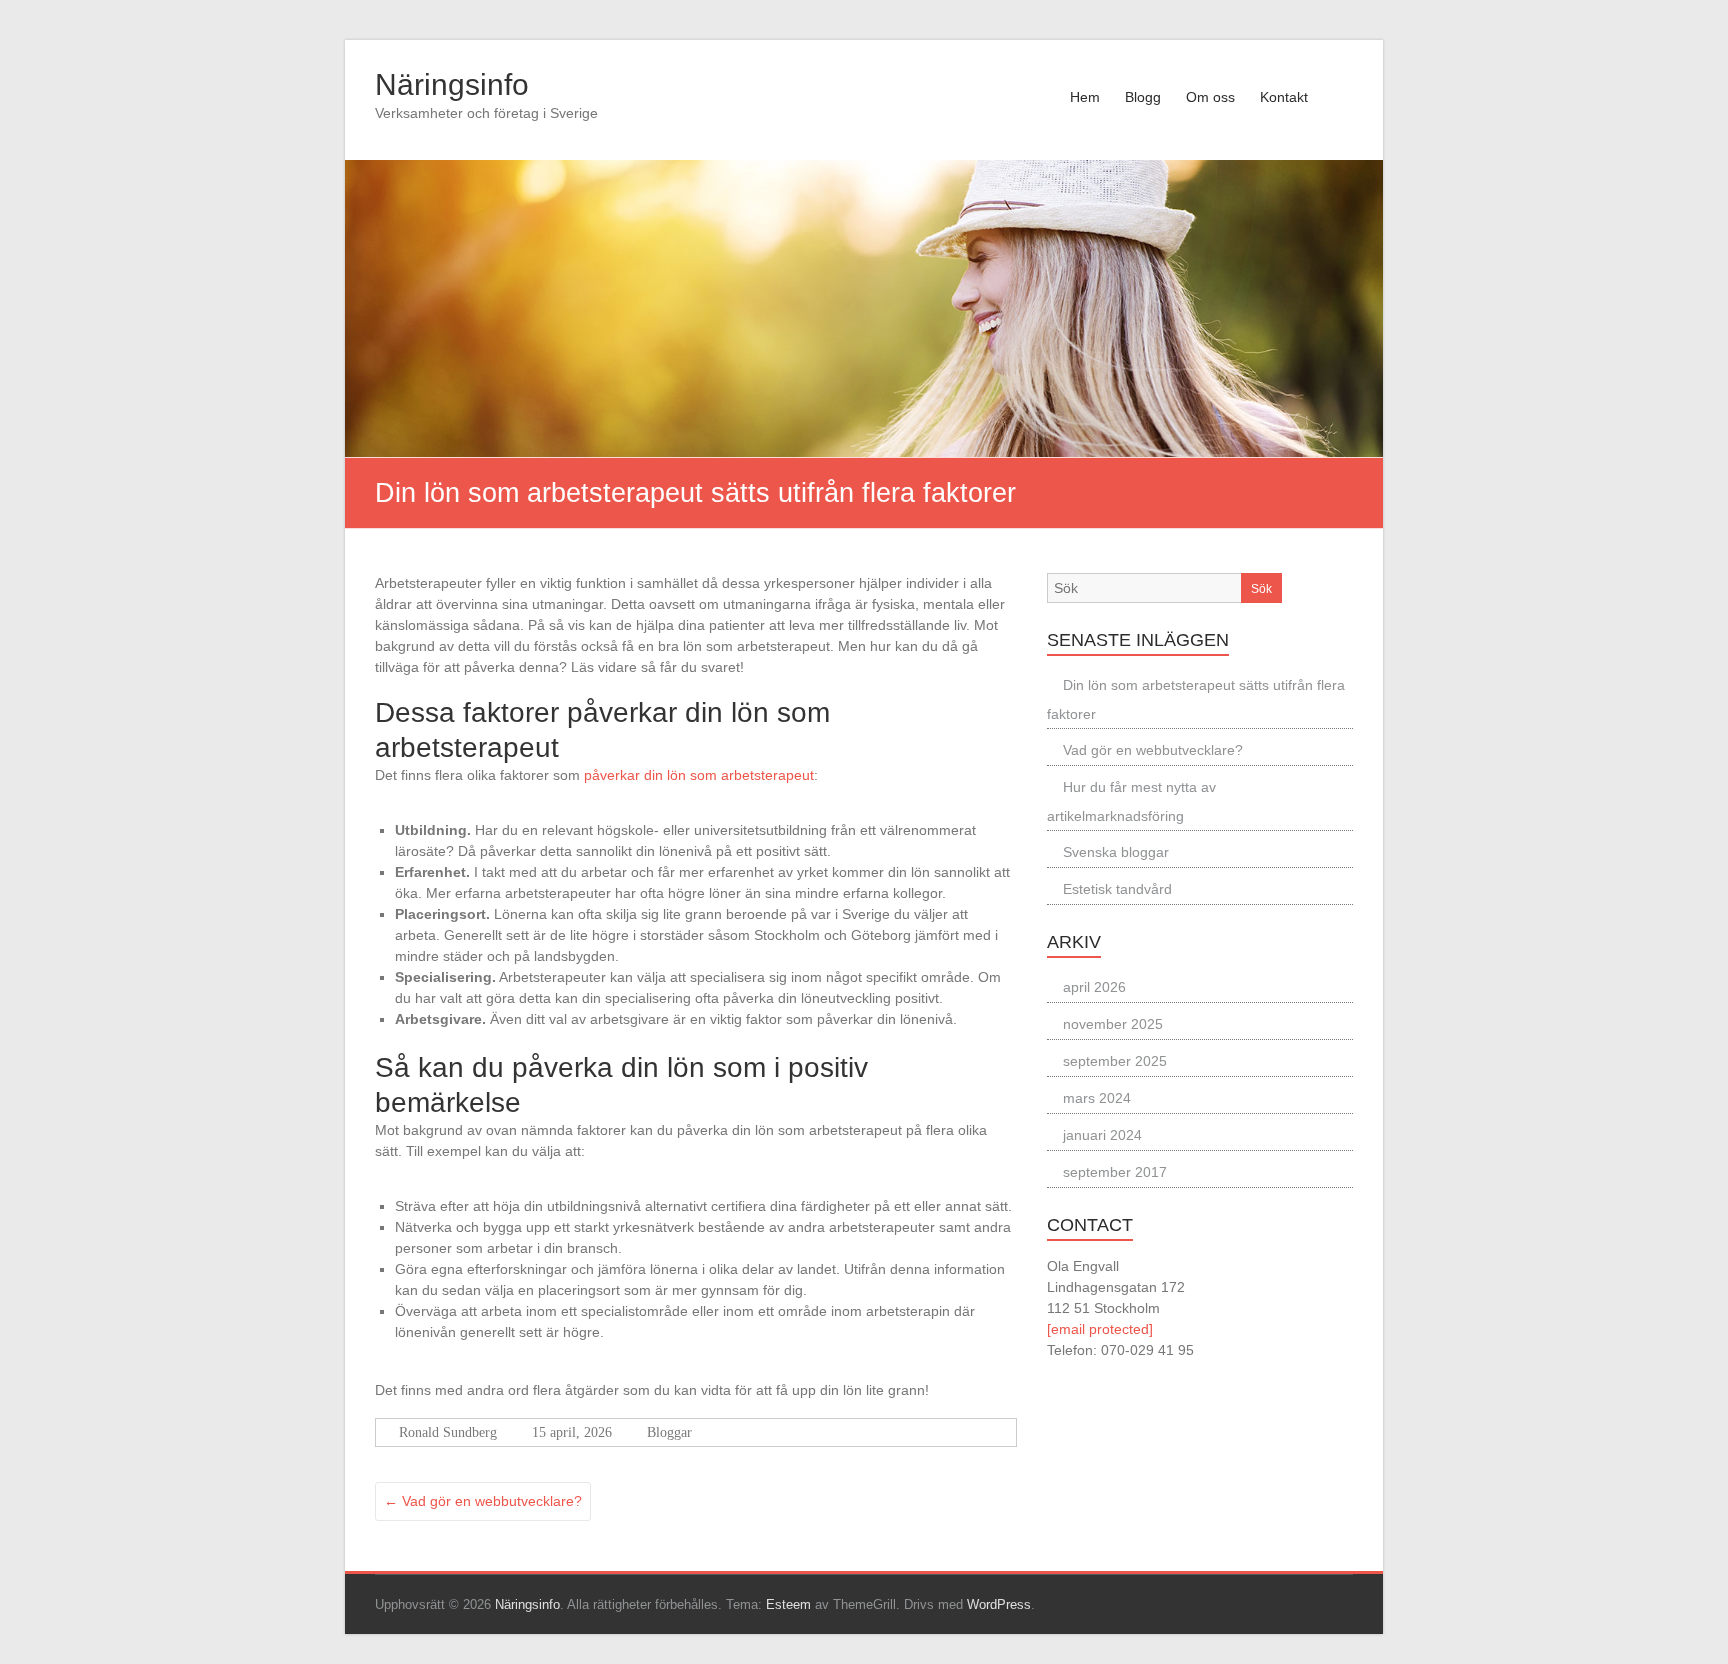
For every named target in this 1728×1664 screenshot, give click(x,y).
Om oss (1210, 97)
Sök (1261, 589)
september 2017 (1115, 1172)
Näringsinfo (452, 84)
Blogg (1143, 97)
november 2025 (1113, 1024)
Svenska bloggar (1116, 852)
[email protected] (1100, 1329)
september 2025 (1115, 1061)
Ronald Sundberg (448, 1432)
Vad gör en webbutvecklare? (483, 1501)
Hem (1085, 97)
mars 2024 (1097, 1098)
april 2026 (1094, 987)
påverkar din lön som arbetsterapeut (699, 775)
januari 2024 (1102, 1135)
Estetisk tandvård (1117, 889)
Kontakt (1284, 97)
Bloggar (669, 1432)
